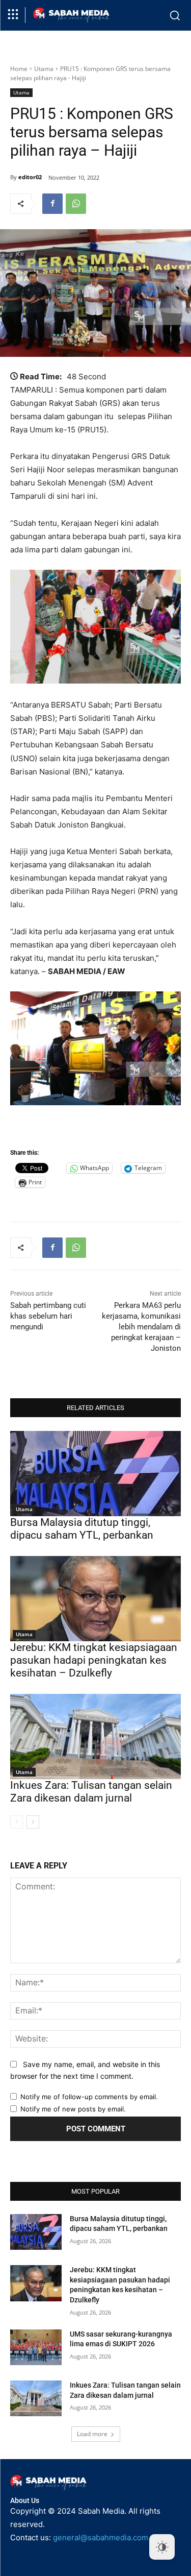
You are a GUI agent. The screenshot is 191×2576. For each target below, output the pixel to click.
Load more (92, 2434)
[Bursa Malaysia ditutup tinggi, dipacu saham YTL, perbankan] (95, 1474)
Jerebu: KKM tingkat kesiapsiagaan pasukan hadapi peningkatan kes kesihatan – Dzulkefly (94, 1660)
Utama (44, 69)
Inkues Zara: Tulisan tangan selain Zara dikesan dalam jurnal (91, 1792)
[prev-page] (17, 1822)
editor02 (30, 177)
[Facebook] (52, 204)
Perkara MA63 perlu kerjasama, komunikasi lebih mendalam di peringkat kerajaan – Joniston (141, 1327)
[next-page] (33, 1822)
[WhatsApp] (76, 204)
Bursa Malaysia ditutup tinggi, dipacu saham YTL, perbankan (82, 1529)
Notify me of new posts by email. (73, 2109)
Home (19, 69)
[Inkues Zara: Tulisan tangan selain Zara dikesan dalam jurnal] (95, 1737)
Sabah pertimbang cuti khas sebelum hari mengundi (48, 1316)
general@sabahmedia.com (101, 2537)
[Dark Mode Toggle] (162, 2547)
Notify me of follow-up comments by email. (89, 2097)
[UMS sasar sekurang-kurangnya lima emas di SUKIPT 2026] (36, 2347)
